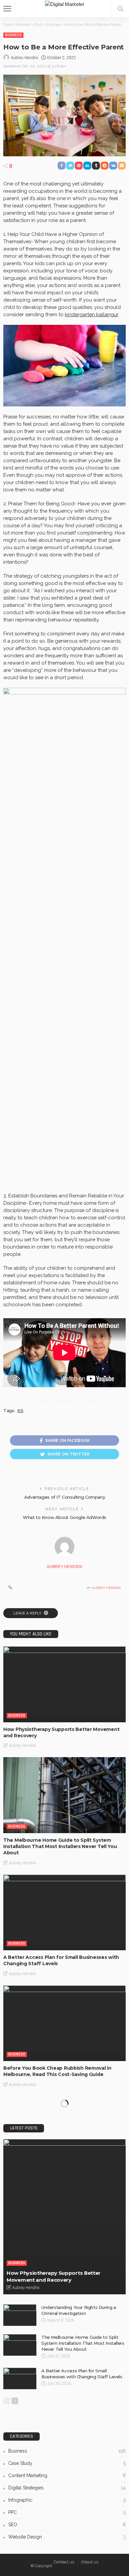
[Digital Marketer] (65, 3)
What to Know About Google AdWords (64, 1517)
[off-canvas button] (7, 9)
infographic (67, 2500)
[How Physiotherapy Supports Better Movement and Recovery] (64, 1684)
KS (20, 1410)
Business (13, 35)
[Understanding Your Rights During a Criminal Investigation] (20, 2315)
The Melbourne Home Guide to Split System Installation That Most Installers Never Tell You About (60, 1846)
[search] (120, 9)
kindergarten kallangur (92, 315)
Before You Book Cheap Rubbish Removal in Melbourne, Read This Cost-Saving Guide (57, 2071)
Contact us (64, 2562)
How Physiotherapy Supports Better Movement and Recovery (54, 2276)
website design (67, 2537)
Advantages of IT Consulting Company (64, 1497)
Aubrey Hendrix (24, 58)
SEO (67, 2525)
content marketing (67, 2475)
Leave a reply (28, 1613)
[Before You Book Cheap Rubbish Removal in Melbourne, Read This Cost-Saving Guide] (64, 2023)
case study (67, 2463)
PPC (67, 2512)
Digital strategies (67, 2488)
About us (89, 2562)
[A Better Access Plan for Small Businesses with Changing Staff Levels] (64, 1913)
